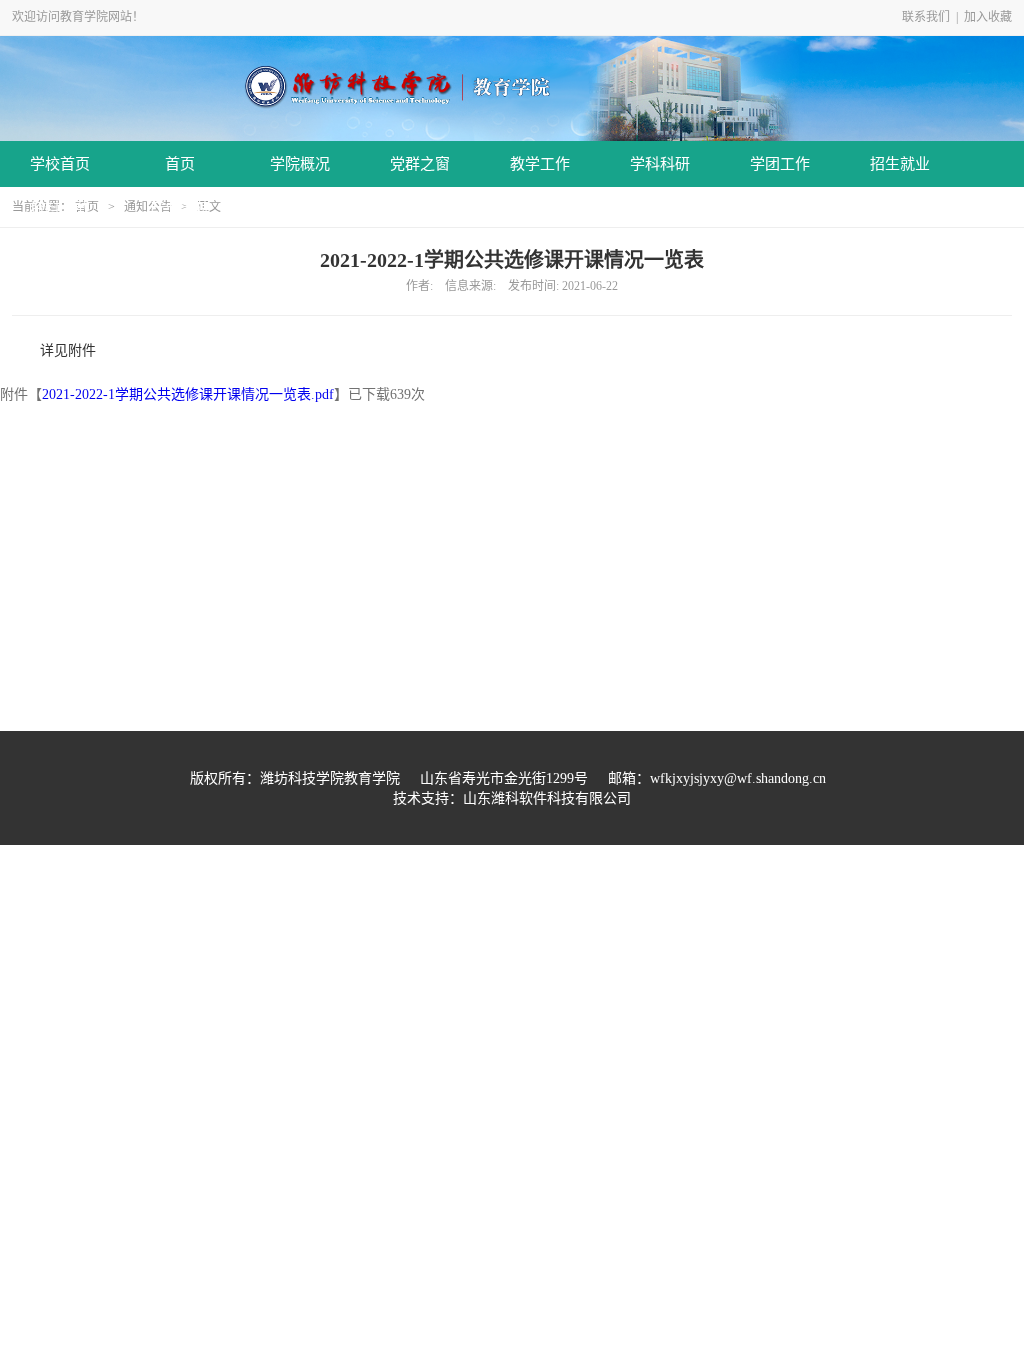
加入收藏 (988, 17)
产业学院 (180, 208)
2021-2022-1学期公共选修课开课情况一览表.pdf (188, 394)
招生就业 (900, 164)
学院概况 (300, 164)
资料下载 (60, 208)
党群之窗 (420, 164)
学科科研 (660, 164)
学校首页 (60, 164)
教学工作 (540, 164)
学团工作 (780, 164)
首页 (180, 164)
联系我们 (926, 17)
